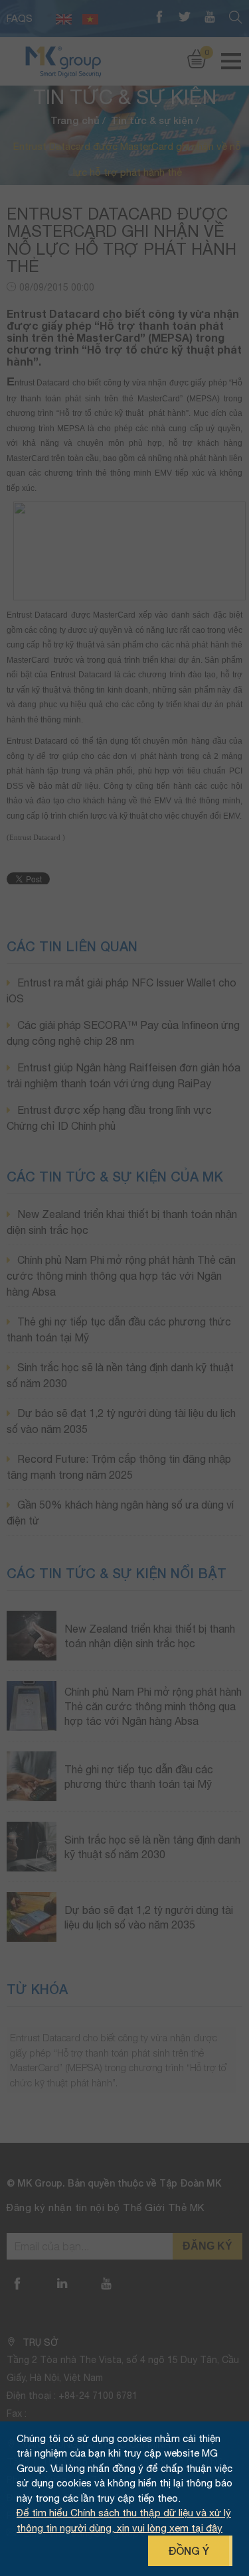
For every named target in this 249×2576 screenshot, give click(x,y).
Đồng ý (189, 2550)
